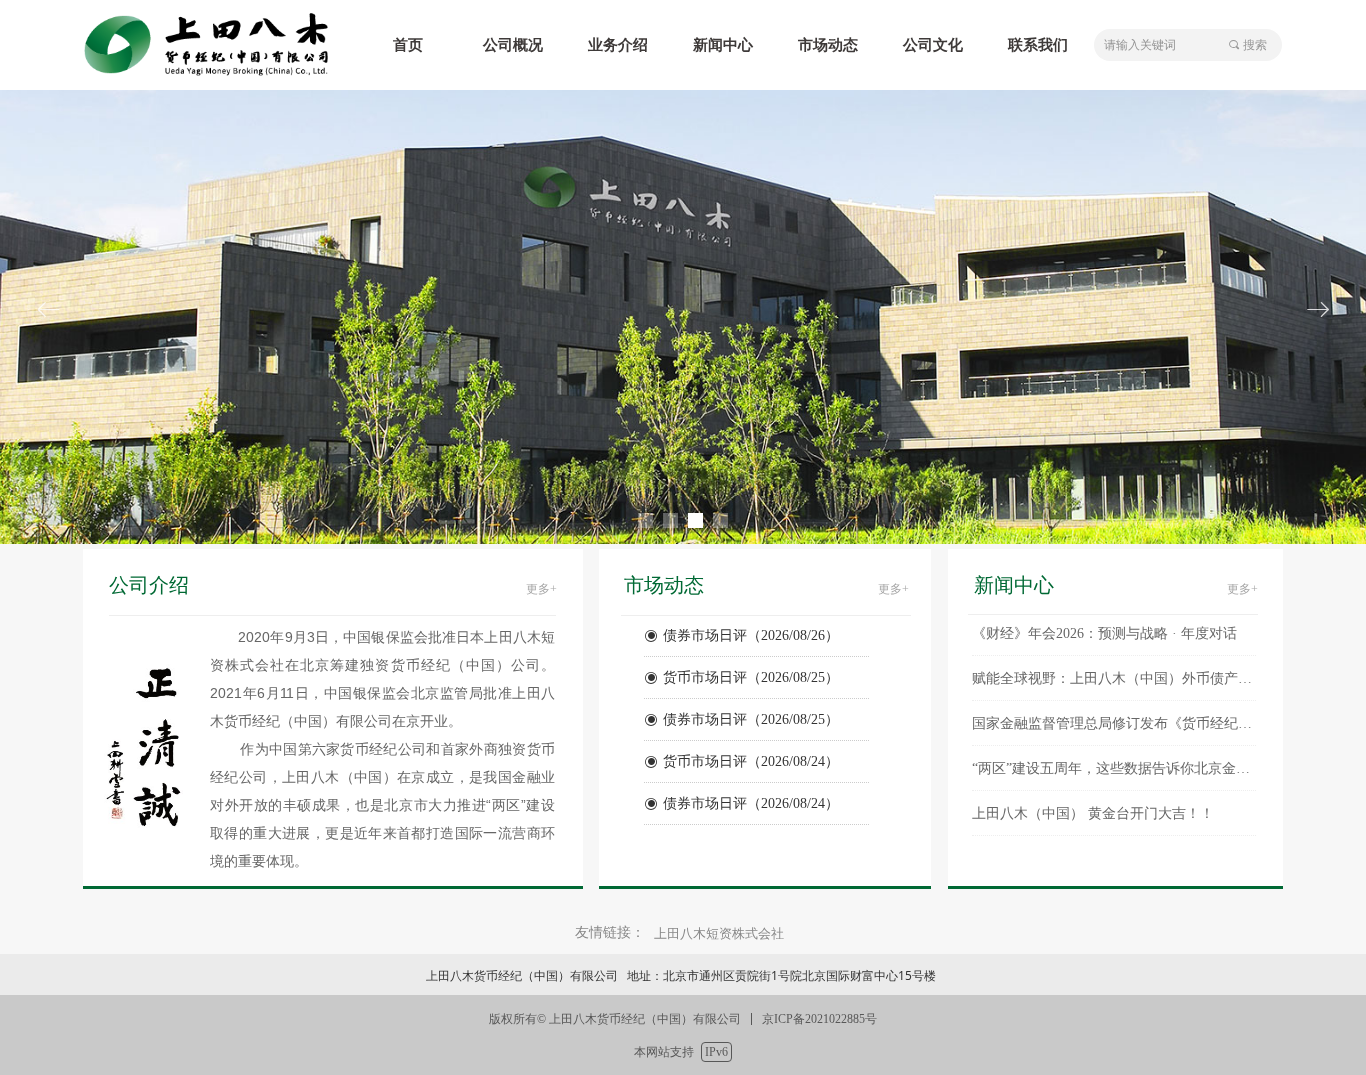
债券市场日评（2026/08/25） (751, 706)
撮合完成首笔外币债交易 (1049, 844)
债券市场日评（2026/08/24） (751, 790)
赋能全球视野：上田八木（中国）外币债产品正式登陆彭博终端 (1114, 664)
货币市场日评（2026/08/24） (751, 748)
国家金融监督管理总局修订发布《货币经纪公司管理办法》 (1114, 709)
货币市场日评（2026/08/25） (751, 664)
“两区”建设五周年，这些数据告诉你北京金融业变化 (1114, 754)
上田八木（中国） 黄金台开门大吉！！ (1093, 799)
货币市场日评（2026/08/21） (751, 832)
